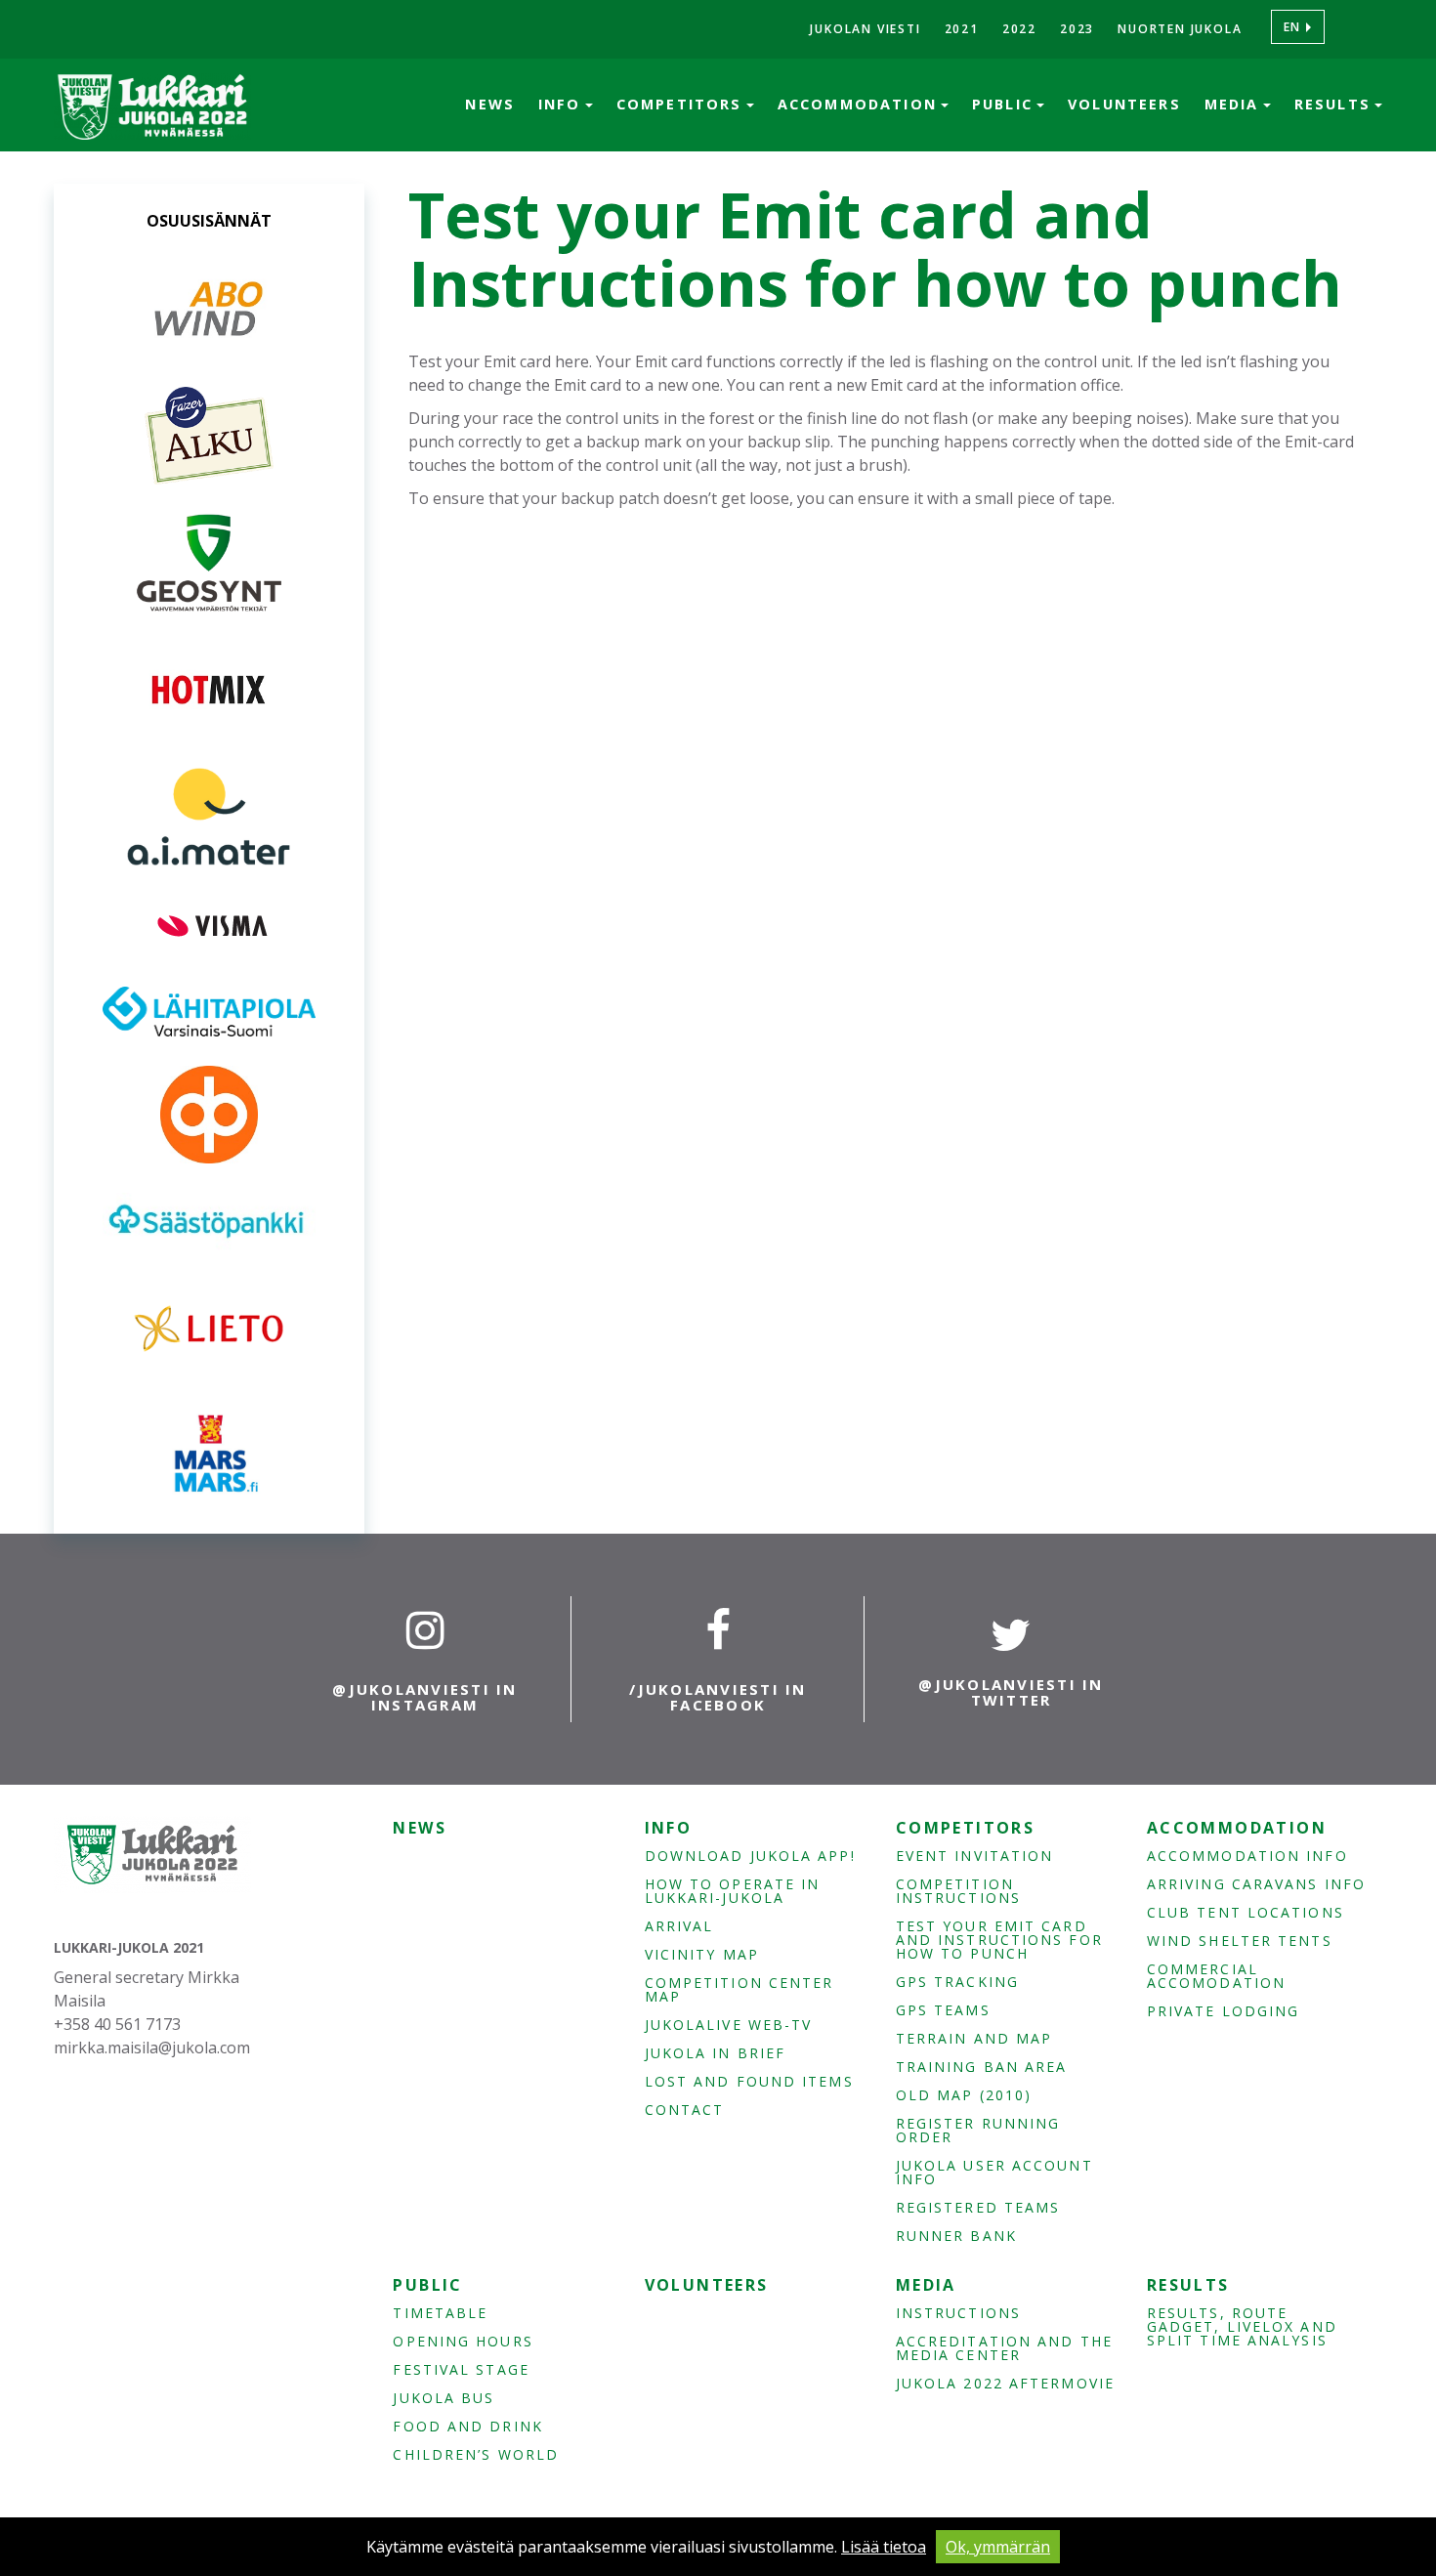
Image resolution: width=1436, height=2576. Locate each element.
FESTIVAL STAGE (461, 2370)
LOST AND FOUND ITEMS (749, 2082)
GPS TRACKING (957, 1982)
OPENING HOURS (463, 2342)
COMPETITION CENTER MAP (739, 1990)
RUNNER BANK (956, 2236)
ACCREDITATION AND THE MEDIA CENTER (1004, 2348)
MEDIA (1235, 104)
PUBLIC (1005, 104)
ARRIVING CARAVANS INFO (1256, 1884)
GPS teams (943, 2010)
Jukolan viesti (865, 29)
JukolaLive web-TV (729, 2025)
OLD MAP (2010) (964, 2095)
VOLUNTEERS (1124, 104)
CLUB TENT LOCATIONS (1246, 1913)
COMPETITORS (682, 104)
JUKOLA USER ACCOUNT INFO (994, 2173)
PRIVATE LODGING (1224, 2011)
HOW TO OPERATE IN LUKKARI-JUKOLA (733, 1891)
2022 (1019, 29)
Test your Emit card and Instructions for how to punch (999, 1940)
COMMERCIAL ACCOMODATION (1216, 1976)
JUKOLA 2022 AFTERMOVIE (1005, 2384)
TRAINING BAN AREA (982, 2067)
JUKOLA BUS (443, 2398)
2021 (962, 29)
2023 (1077, 29)
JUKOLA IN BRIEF (716, 2053)
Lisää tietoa (884, 2547)
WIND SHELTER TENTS (1240, 1941)
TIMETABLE (440, 2313)
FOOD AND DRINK (467, 2427)
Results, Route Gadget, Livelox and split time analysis (1242, 2327)
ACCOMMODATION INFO (1247, 1856)
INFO (563, 104)
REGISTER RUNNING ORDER (978, 2131)
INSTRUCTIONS (958, 2313)
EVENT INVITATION (975, 1856)
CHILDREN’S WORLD (476, 2455)
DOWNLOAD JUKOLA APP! (750, 1856)
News (490, 104)
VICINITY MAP (702, 1955)
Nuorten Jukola (1180, 29)
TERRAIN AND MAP (974, 2039)
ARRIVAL (679, 1926)
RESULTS (1335, 104)
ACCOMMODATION (860, 104)
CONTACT (685, 2110)
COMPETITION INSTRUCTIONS (958, 1891)
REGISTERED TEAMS (978, 2208)
